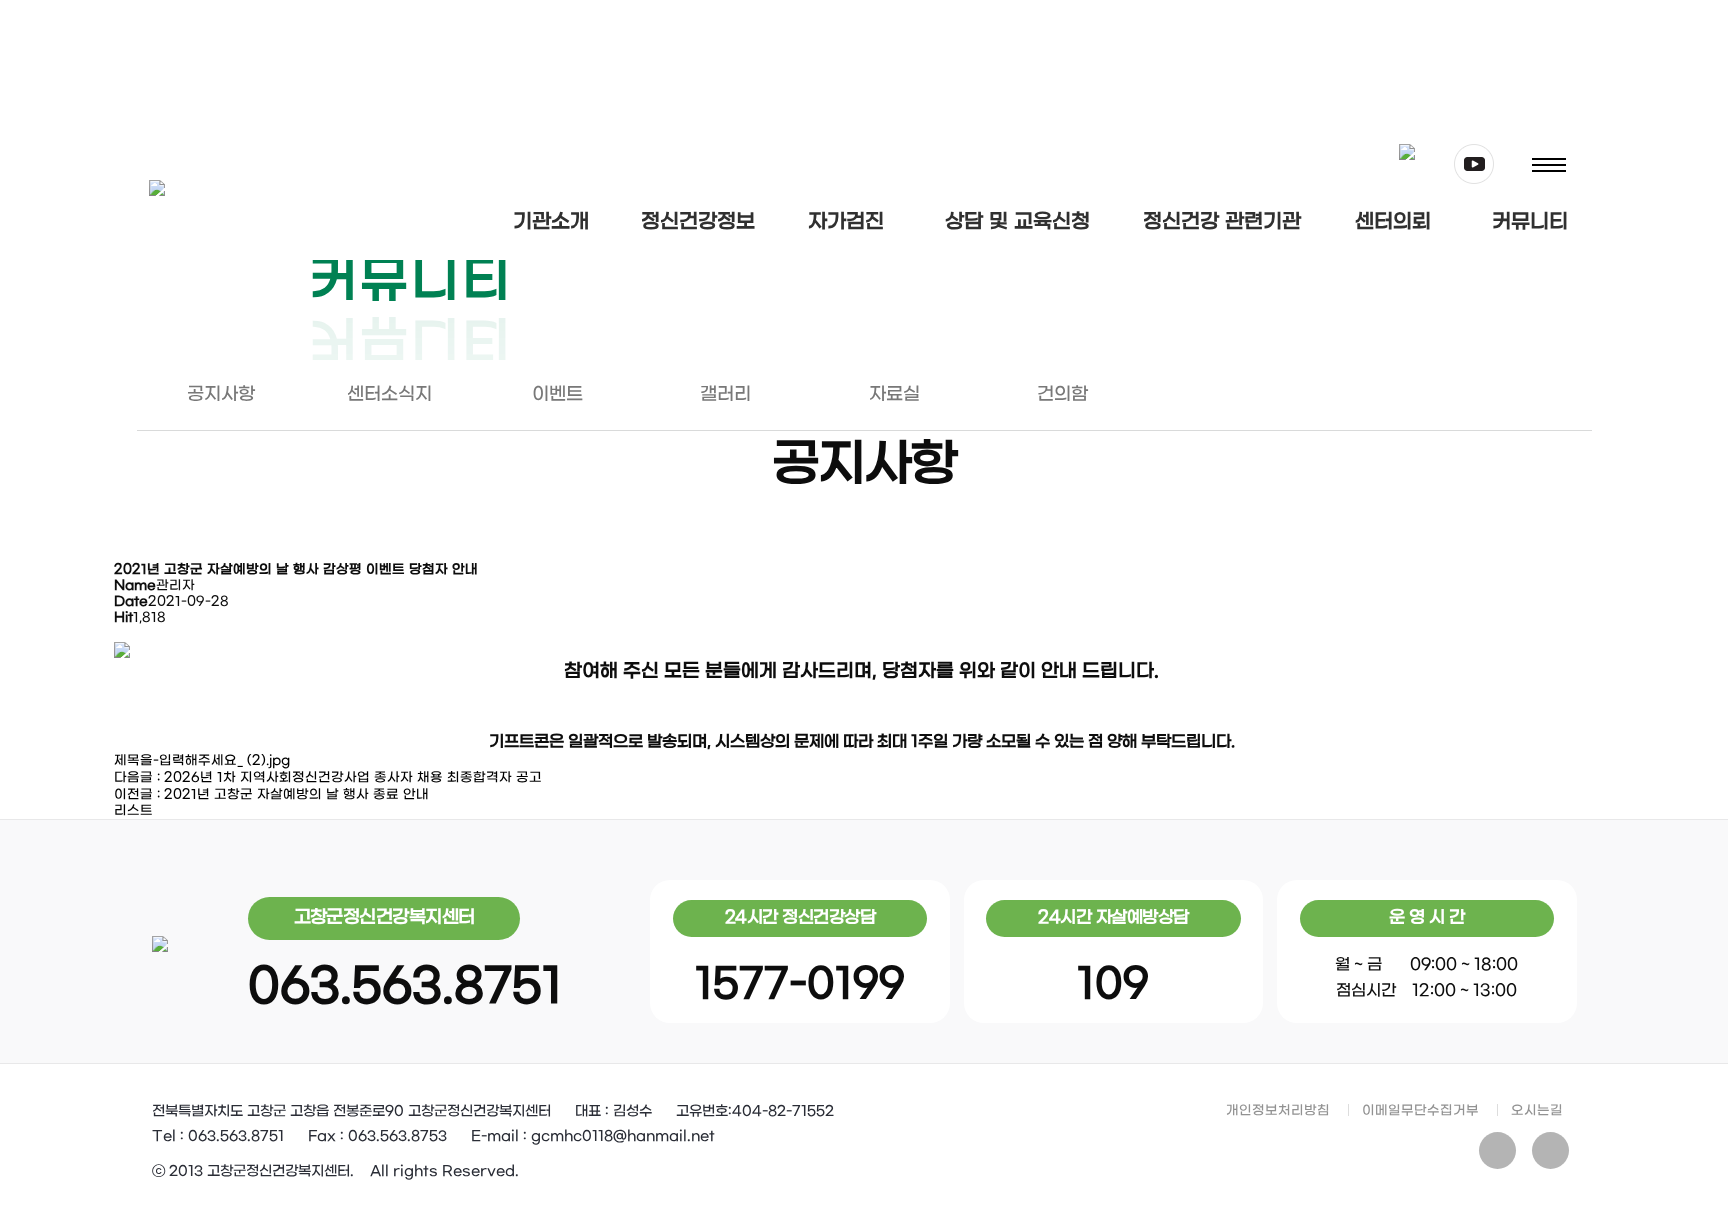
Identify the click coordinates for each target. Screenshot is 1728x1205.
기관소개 (551, 222)
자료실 (894, 394)
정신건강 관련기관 (1222, 222)
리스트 (133, 810)
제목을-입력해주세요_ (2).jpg (202, 760)
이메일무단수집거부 (1420, 1110)
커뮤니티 (1530, 222)
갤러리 (725, 394)
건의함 (1062, 394)
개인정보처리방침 (1278, 1110)
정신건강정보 (698, 222)
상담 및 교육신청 (1017, 222)
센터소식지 (389, 394)
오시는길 (1537, 1110)
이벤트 (557, 394)
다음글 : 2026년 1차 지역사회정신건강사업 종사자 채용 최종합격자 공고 (328, 777)
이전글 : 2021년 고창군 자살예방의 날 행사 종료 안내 (271, 794)
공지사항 (221, 394)
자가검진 (846, 222)
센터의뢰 (1393, 222)
